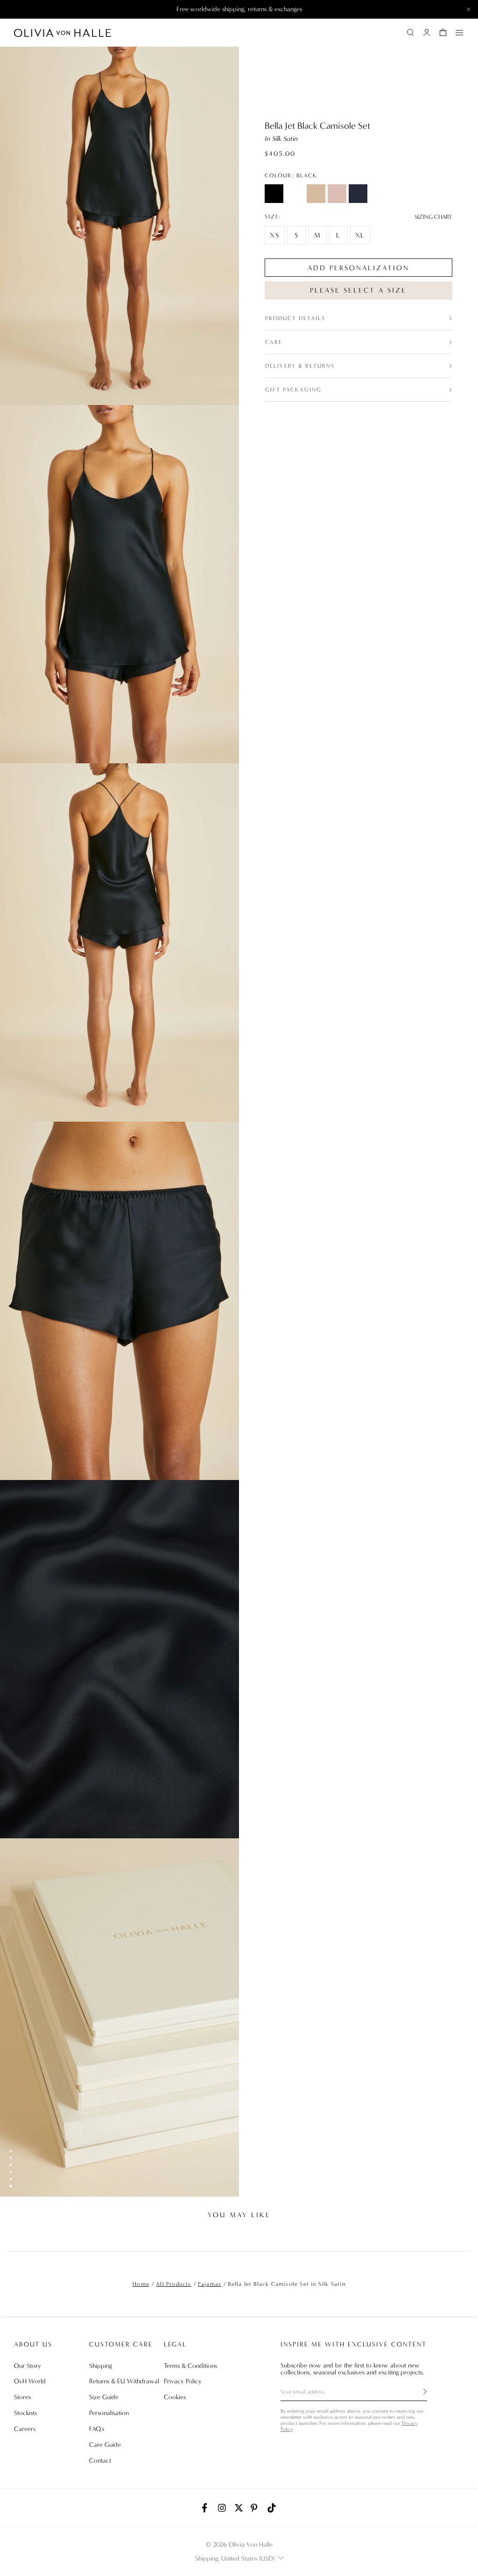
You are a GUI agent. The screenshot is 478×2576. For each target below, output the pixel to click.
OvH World (30, 2381)
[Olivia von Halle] (63, 33)
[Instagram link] (223, 2508)
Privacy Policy (183, 2381)
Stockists (25, 2413)
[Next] (463, 2237)
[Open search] (410, 33)
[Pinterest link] (255, 2508)
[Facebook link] (206, 2508)
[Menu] (459, 33)
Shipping (101, 2366)
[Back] (15, 2237)
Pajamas (210, 2284)
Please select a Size (358, 290)
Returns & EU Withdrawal (124, 2381)
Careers (25, 2429)
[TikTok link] (272, 2508)
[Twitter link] (239, 2508)
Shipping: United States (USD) (235, 2559)
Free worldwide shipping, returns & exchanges (239, 9)
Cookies (175, 2397)
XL (360, 235)
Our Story (28, 2366)
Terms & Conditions (190, 2366)
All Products (173, 2284)
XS (275, 235)
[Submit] (420, 2392)
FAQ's (97, 2429)
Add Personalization (358, 268)
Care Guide (105, 2445)
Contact (100, 2461)
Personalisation (109, 2413)
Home (141, 2284)
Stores (22, 2397)
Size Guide (104, 2397)
